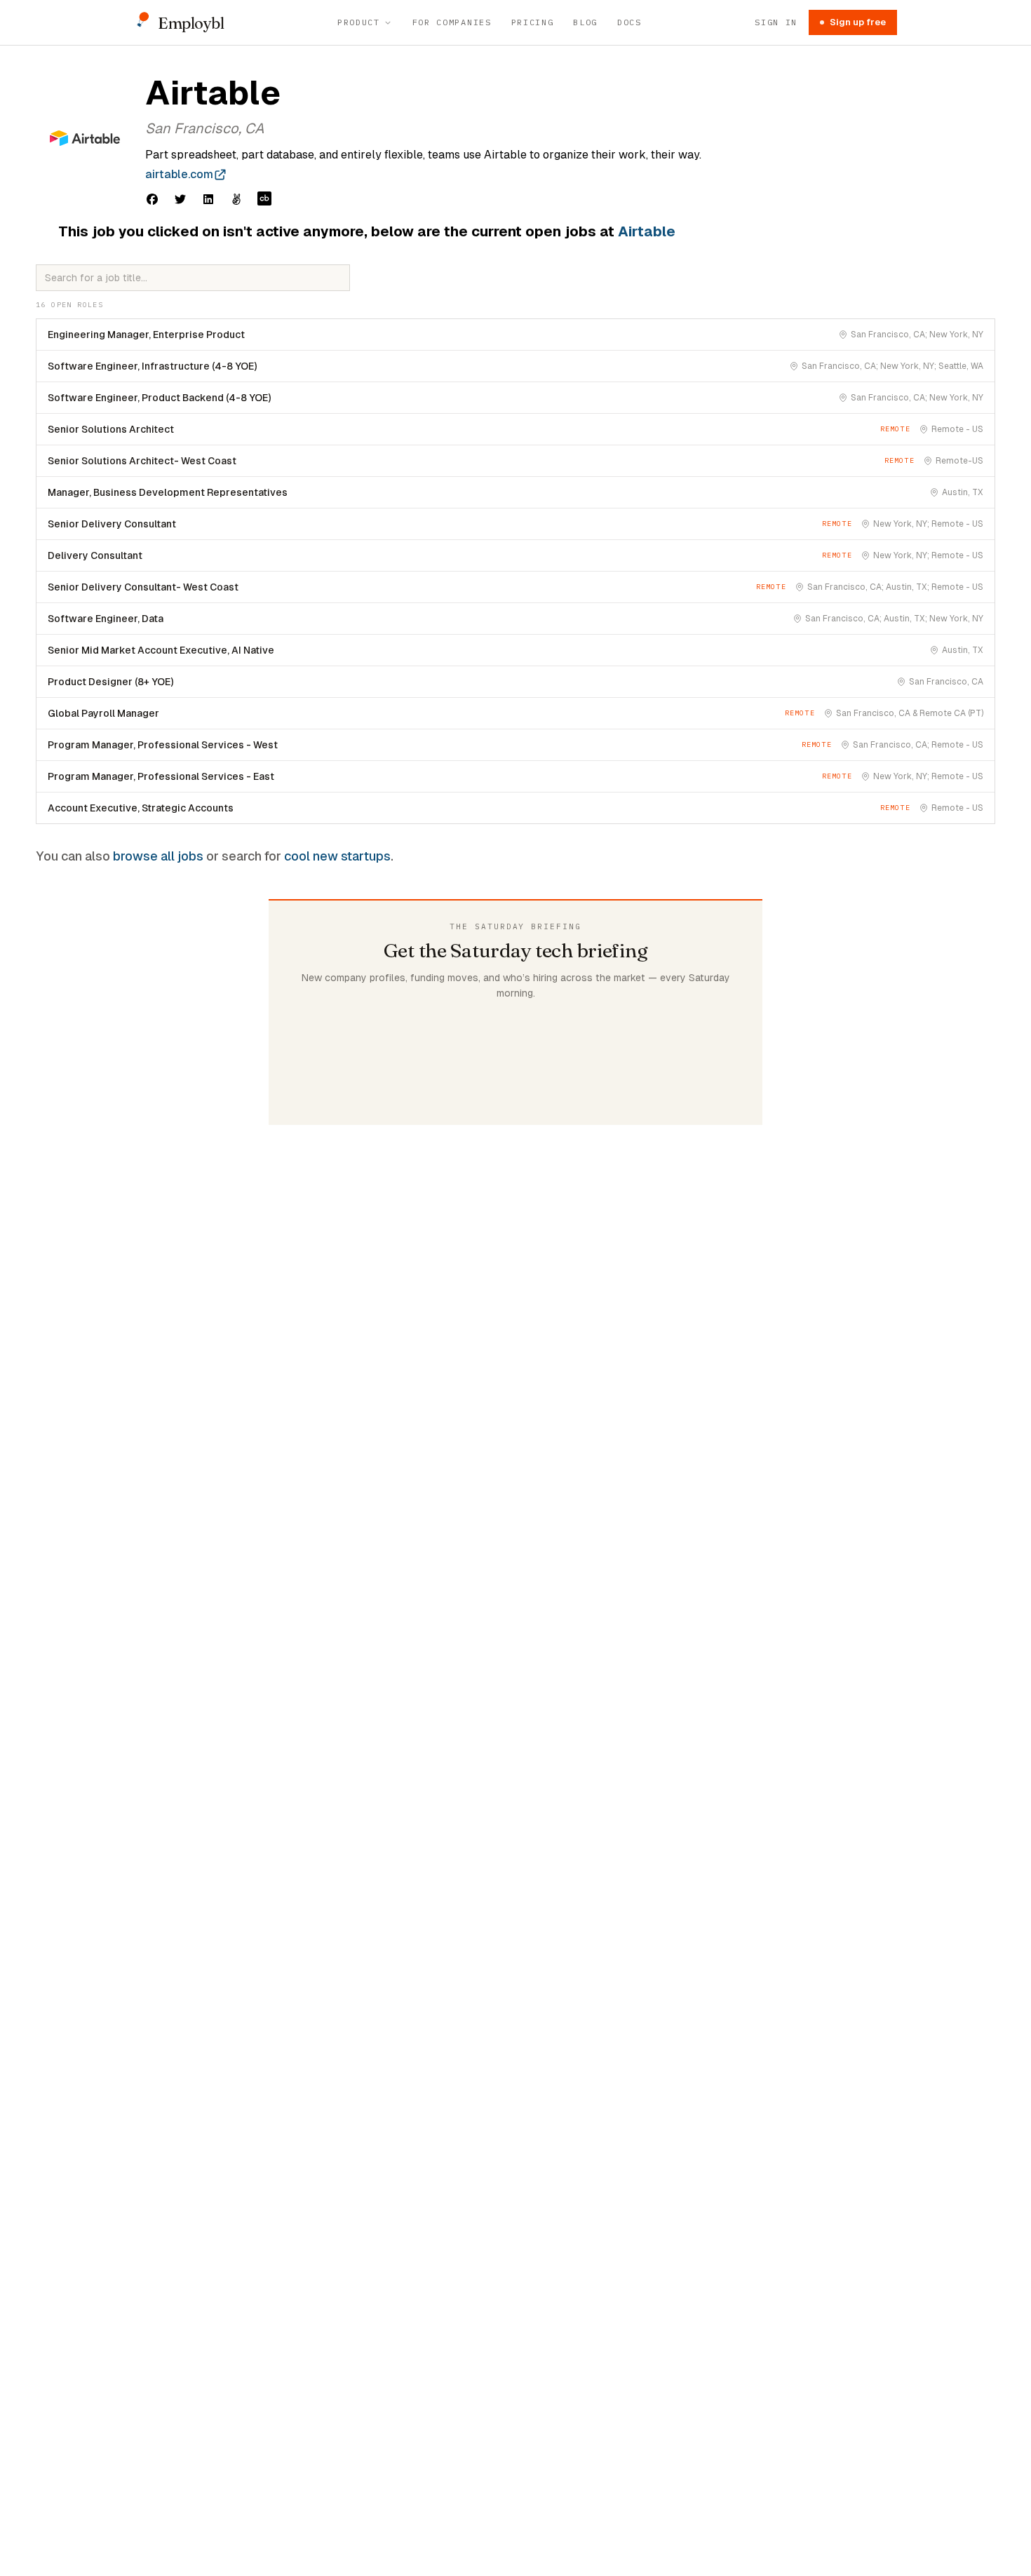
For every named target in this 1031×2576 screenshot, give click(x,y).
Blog (585, 22)
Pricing (533, 22)
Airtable (647, 231)
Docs (629, 22)
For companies (452, 22)
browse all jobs (158, 856)
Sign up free (858, 22)
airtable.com (179, 174)
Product (359, 22)
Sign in (776, 22)
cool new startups (337, 856)
